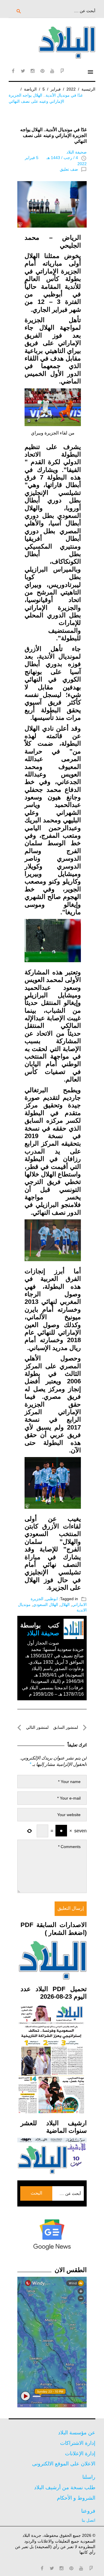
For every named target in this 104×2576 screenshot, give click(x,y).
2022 (71, 89)
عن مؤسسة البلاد (77, 2433)
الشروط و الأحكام (76, 2498)
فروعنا (88, 2511)
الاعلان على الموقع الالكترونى (64, 2464)
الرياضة (30, 89)
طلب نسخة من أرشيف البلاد (65, 2487)
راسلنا (89, 2477)
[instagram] (33, 71)
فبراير (56, 89)
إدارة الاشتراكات (78, 2443)
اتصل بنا (89, 2520)
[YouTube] (52, 71)
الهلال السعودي (45, 1605)
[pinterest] (42, 71)
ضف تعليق (69, 169)
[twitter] (23, 71)
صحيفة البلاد (77, 152)
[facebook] (13, 71)
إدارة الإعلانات (80, 2454)
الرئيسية (88, 89)
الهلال (65, 1605)
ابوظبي (52, 1599)
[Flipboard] (62, 71)
